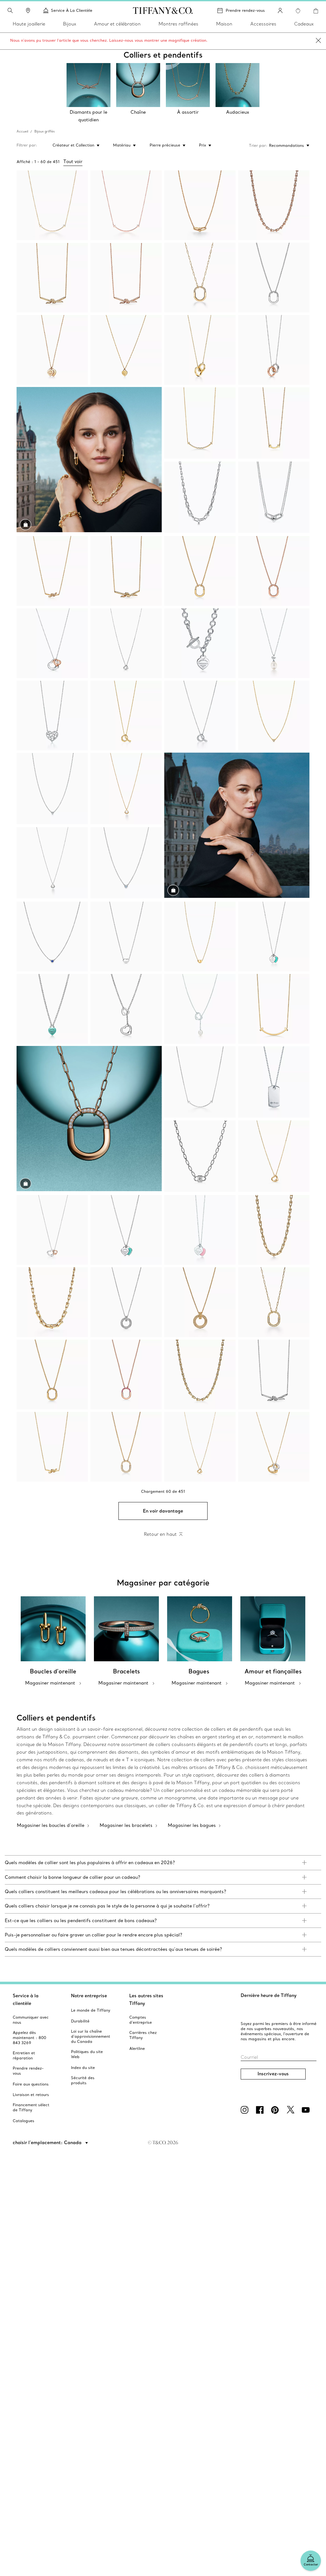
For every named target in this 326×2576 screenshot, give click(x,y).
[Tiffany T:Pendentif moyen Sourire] (274, 1009)
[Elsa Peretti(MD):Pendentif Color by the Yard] (52, 937)
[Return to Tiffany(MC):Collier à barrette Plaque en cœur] (200, 643)
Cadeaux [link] (304, 24)
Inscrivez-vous (273, 2074)
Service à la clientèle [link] (72, 10)
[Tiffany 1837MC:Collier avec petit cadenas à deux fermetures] (200, 1156)
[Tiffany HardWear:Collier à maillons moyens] (274, 1230)
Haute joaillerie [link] (29, 24)
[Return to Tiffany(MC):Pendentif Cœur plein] (52, 1009)
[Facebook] (261, 2110)
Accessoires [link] (263, 24)
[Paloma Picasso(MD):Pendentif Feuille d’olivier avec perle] (274, 643)
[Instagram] (246, 2110)
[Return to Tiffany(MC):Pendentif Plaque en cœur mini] (126, 350)
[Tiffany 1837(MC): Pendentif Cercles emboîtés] (274, 350)
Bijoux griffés (45, 131)
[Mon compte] (280, 11)
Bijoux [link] (70, 24)
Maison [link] (224, 24)
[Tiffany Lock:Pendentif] (200, 278)
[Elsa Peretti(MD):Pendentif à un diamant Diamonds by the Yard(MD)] (274, 716)
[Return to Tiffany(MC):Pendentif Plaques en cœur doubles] (52, 350)
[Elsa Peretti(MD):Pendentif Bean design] (126, 937)
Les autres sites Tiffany (146, 2000)
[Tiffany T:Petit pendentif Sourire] (200, 423)
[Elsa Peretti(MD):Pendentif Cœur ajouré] (126, 643)
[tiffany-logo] (163, 11)
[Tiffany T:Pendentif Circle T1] (200, 1302)
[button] (10, 11)
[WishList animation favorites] (298, 11)
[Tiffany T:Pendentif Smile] (52, 205)
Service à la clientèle (26, 2000)
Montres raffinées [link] (178, 24)
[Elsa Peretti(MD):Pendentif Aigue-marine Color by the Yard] (126, 863)
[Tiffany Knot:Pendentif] (52, 278)
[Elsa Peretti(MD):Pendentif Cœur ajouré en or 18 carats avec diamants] (274, 1156)
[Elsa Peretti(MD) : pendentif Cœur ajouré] (52, 643)
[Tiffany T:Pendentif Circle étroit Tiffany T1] (126, 1302)
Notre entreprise (89, 1996)
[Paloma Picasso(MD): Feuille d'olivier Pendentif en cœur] (52, 716)
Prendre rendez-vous (245, 10)
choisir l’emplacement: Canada (48, 2143)
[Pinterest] (276, 2110)
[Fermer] (318, 41)
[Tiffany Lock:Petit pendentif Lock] (126, 1447)
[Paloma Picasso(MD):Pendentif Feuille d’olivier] (126, 789)
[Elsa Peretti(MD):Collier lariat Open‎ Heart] (200, 1009)
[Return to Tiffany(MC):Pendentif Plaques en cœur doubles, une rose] (200, 1230)
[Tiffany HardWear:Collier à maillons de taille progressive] (200, 497)
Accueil (22, 131)
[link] (28, 11)
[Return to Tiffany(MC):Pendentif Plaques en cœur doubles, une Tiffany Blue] (126, 1230)
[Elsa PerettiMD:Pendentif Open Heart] (274, 1447)
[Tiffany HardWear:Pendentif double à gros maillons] (274, 497)
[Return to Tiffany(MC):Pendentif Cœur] (274, 937)
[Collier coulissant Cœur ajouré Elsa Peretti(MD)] (126, 1009)
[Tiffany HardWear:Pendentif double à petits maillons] (200, 205)
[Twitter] (292, 2110)
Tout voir (73, 161)
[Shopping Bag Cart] (316, 11)
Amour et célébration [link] (117, 24)
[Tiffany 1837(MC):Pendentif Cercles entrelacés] (200, 350)
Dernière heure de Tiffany (269, 1995)
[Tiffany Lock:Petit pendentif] (274, 278)
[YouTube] (307, 2110)
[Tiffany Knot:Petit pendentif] (52, 571)
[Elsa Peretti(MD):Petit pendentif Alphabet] (126, 716)
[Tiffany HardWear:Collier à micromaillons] (274, 205)
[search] (10, 11)
